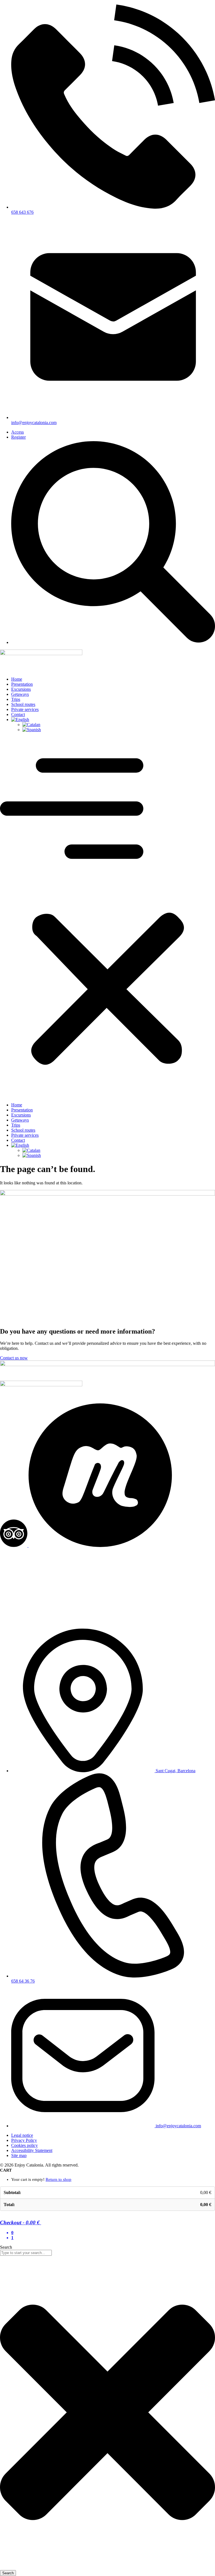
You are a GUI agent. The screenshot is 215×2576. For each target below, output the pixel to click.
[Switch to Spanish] (119, 730)
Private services (25, 709)
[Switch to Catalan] (119, 725)
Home (17, 679)
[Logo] (41, 654)
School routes (23, 704)
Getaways (20, 694)
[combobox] (26, 2253)
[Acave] (107, 1621)
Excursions (21, 689)
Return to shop (59, 2179)
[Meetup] (100, 1545)
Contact (18, 714)
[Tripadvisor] (14, 1545)
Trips (16, 699)
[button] (107, 917)
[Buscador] (113, 642)
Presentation (22, 684)
